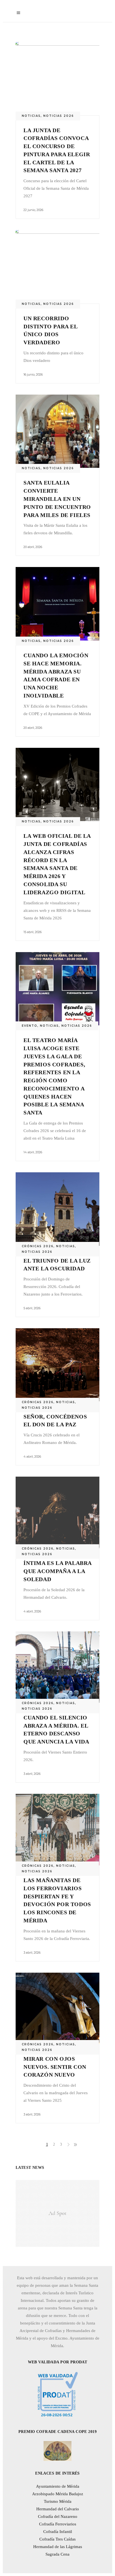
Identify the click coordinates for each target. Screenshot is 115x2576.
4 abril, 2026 (32, 1457)
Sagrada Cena (57, 2554)
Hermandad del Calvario (58, 2509)
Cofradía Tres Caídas (57, 2539)
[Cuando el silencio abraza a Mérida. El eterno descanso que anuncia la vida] (57, 1667)
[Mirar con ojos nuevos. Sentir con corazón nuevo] (57, 2008)
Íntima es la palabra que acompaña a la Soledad (57, 1571)
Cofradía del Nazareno (58, 2516)
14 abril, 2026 (33, 1152)
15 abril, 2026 (33, 932)
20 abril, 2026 (33, 547)
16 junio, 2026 (33, 374)
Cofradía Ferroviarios (58, 2524)
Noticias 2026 (59, 116)
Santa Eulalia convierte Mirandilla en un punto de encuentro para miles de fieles (57, 499)
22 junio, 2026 (33, 210)
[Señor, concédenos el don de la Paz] (57, 1365)
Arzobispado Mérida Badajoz (58, 2494)
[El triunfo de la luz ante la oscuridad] (57, 1209)
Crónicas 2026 (38, 1246)
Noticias (31, 116)
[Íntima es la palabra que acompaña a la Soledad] (57, 1512)
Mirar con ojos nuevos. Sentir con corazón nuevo (55, 2067)
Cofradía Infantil (58, 2532)
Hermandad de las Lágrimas (58, 2547)
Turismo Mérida (58, 2501)
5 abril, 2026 (32, 1308)
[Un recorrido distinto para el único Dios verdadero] (57, 267)
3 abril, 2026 (32, 1774)
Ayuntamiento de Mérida (58, 2486)
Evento (30, 1026)
